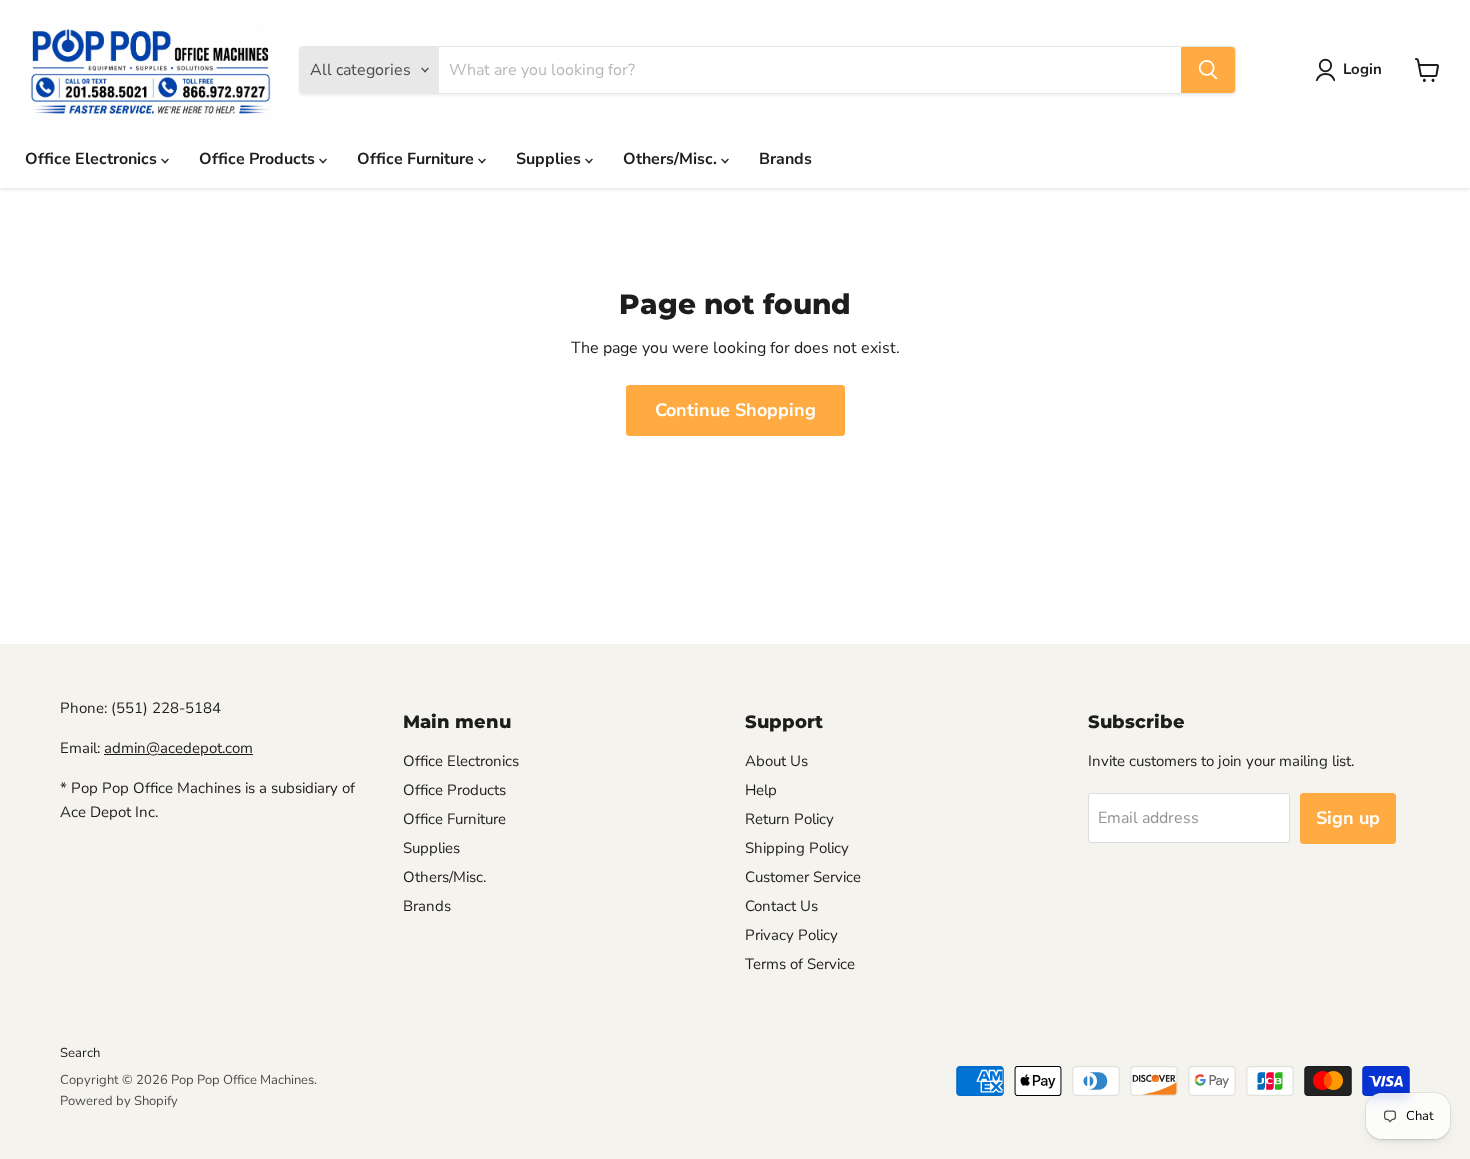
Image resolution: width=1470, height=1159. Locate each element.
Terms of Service (800, 964)
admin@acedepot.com (178, 748)
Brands (785, 159)
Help (761, 790)
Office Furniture (417, 159)
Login (1362, 69)
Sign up (1348, 818)
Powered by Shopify (119, 1101)
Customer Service (803, 877)
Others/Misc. (672, 159)
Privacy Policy (791, 935)
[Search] (1208, 70)
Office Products (259, 159)
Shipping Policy (797, 848)
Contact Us (781, 906)
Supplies (550, 159)
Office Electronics (93, 159)
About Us (776, 761)
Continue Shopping (735, 410)
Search (80, 1053)
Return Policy (789, 819)
